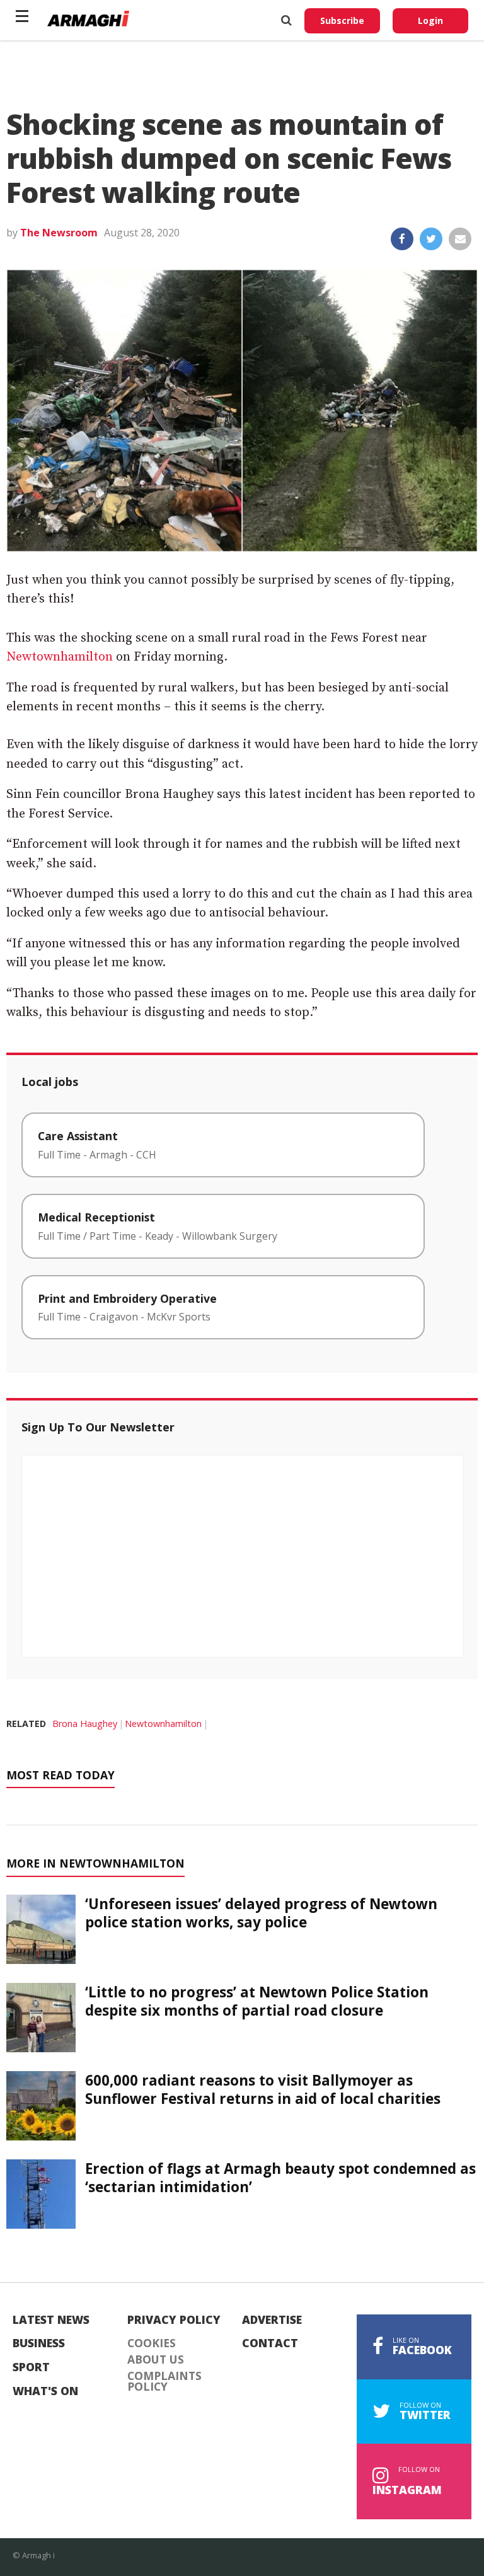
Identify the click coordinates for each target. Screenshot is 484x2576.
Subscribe (342, 20)
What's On (45, 2391)
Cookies (152, 2343)
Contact (270, 2343)
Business (39, 2343)
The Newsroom (59, 233)
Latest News (51, 2320)
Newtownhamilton (60, 657)
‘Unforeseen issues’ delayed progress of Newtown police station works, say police (261, 1913)
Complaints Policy (164, 2382)
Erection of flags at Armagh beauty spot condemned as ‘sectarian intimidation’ (280, 2178)
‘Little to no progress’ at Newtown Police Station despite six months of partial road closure (257, 2001)
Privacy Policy (174, 2320)
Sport (31, 2367)
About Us (156, 2360)
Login (430, 20)
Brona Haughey (85, 1724)
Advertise (272, 2320)
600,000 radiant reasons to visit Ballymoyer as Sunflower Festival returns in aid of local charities (263, 2089)
